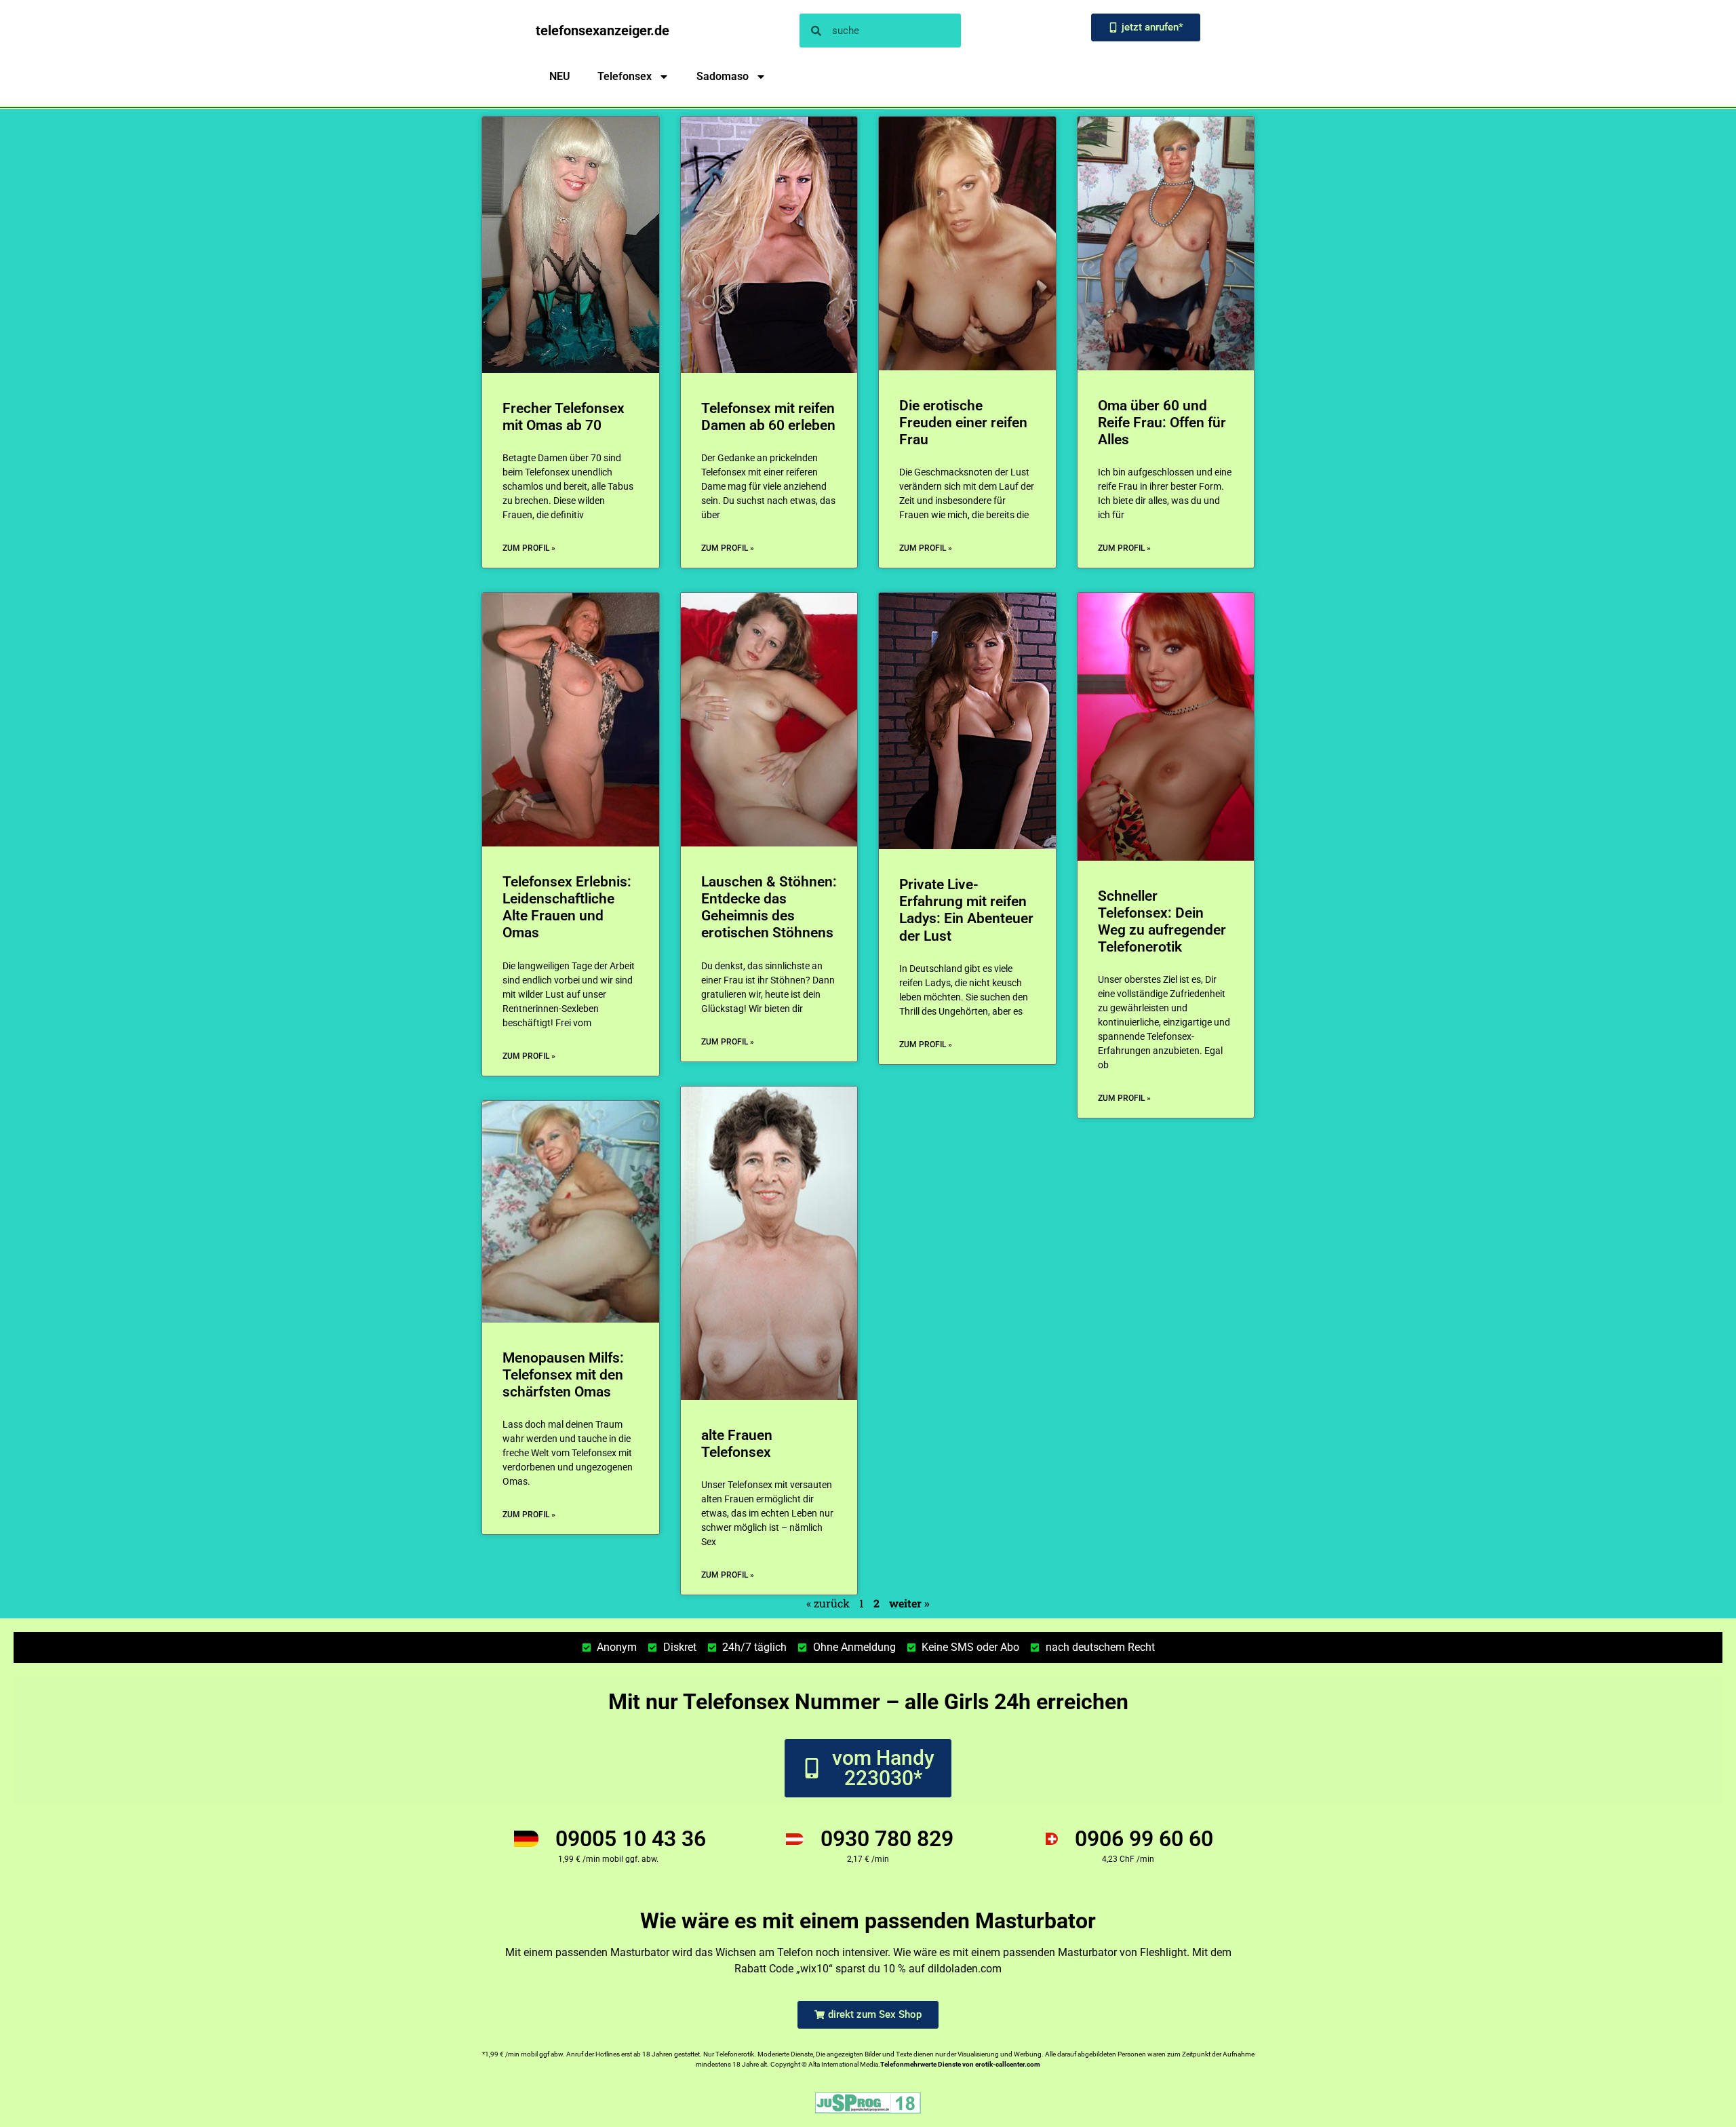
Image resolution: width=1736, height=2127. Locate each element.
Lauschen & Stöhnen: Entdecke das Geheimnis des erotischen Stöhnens (769, 908)
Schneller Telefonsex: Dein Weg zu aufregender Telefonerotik (1162, 922)
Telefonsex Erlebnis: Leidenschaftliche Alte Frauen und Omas (567, 908)
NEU (560, 76)
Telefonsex (625, 76)
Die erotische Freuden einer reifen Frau (963, 423)
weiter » (909, 1603)
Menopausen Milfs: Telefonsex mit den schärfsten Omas (563, 1375)
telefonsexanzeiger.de (603, 31)
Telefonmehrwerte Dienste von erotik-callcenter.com (960, 2064)
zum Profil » (529, 548)
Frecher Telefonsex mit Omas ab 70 (564, 417)
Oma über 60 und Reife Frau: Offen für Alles (1162, 423)
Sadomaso (723, 76)
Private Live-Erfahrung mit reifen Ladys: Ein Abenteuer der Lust (966, 910)
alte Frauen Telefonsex (737, 1444)
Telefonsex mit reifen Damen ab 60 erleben (768, 417)
